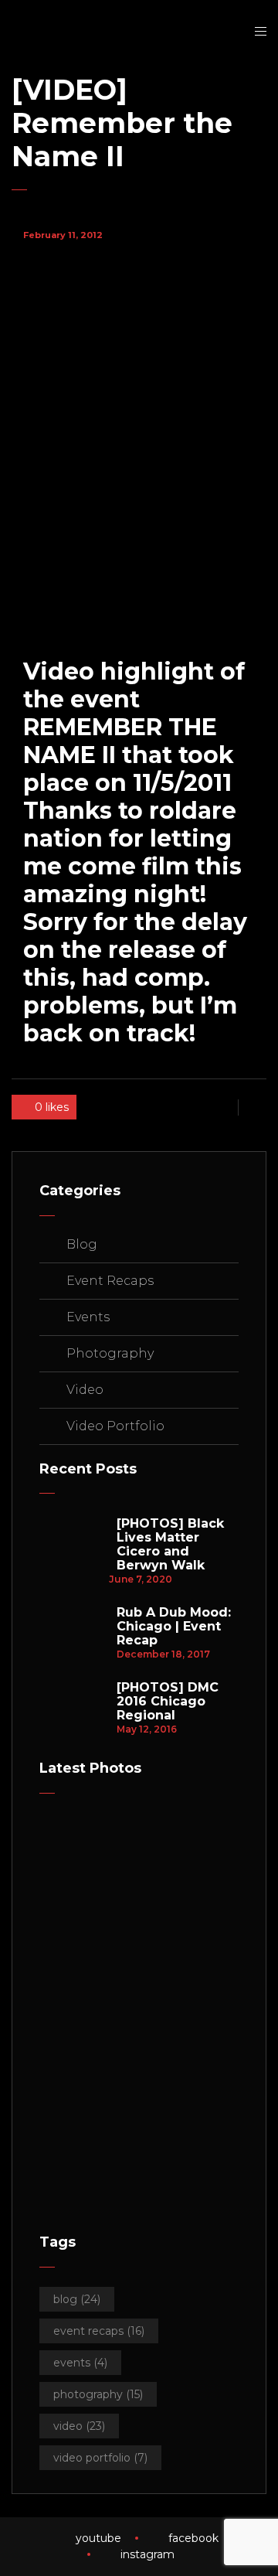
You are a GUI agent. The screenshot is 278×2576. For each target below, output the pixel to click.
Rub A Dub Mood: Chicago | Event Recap (174, 1627)
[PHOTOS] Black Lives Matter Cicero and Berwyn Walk (170, 1545)
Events (88, 1317)
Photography (110, 1353)
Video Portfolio (115, 1426)
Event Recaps (110, 1281)
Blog (82, 1244)
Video (85, 1390)
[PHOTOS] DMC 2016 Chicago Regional (168, 1702)
